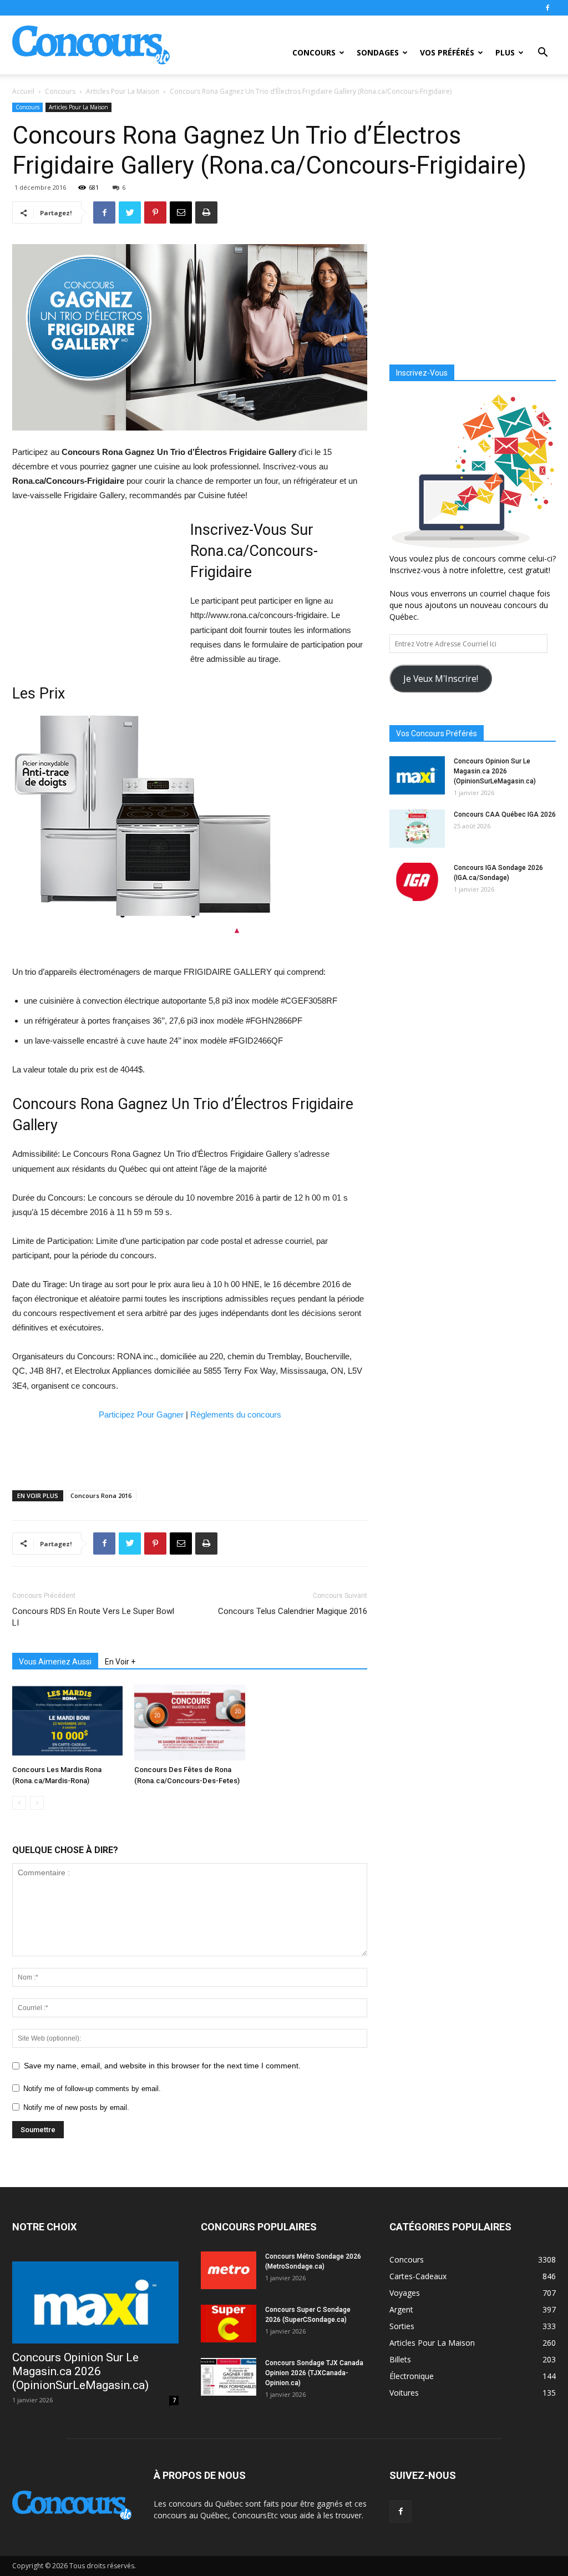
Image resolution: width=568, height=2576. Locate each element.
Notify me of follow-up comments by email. (92, 2089)
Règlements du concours (236, 1414)
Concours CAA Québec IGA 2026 (505, 814)
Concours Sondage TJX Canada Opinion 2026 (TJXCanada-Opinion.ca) (314, 2373)
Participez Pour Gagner (141, 1414)
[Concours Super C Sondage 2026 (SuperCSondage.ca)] (229, 2324)
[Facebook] (547, 8)
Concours (314, 52)
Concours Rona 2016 (101, 1496)
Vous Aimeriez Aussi (55, 1662)
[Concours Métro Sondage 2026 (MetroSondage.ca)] (229, 2271)
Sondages (378, 52)
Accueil (23, 91)
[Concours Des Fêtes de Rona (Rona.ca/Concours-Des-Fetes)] (189, 1722)
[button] (542, 54)
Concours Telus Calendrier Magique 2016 (293, 1611)
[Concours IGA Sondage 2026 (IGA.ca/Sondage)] (417, 882)
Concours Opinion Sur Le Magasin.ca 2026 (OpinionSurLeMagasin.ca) (495, 771)
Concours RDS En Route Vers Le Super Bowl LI (93, 1617)
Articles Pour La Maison (123, 91)
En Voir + (120, 1662)
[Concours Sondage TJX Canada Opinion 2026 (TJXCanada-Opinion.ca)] (229, 2377)
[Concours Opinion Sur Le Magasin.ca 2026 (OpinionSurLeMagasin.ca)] (417, 775)
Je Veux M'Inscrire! (441, 679)
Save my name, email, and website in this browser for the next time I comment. (162, 2066)
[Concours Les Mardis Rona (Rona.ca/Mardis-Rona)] (67, 1722)
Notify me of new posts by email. (76, 2107)
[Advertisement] (95, 591)
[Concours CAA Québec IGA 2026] (417, 829)
